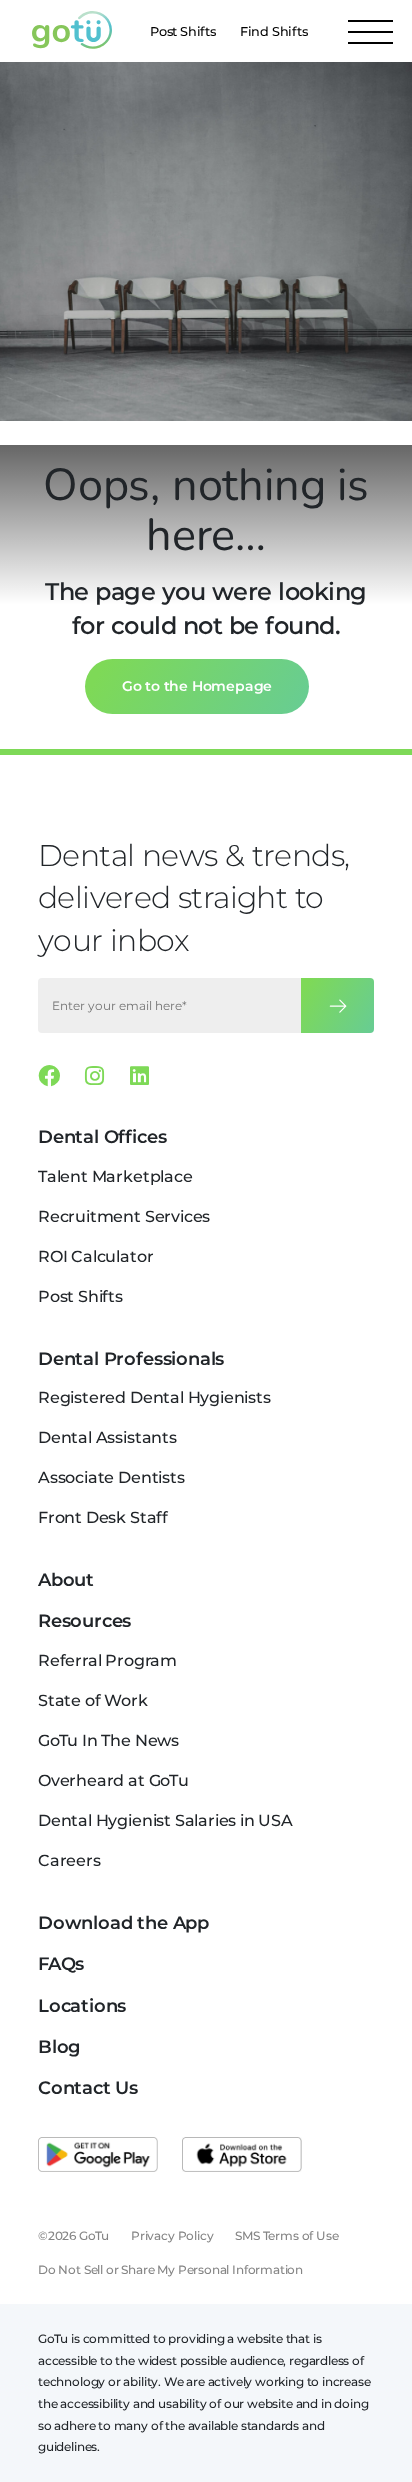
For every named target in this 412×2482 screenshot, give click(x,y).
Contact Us (88, 2088)
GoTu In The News (108, 1740)
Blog (59, 2047)
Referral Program (107, 1660)
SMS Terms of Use (286, 2235)
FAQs (61, 1964)
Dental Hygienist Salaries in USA (165, 1820)
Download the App (123, 1923)
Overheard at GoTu (113, 1780)
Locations (82, 2006)
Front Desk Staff (103, 1517)
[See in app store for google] (98, 2155)
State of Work (93, 1700)
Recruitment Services (124, 1216)
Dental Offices (102, 1137)
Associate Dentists (111, 1477)
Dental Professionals (131, 1359)
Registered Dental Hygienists (154, 1397)
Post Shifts (183, 31)
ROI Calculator (95, 1256)
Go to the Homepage (197, 686)
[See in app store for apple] (242, 2155)
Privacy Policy (172, 2235)
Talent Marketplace (115, 1176)
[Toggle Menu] (370, 31)
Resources (84, 1621)
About (66, 1580)
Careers (69, 1860)
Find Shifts (274, 31)
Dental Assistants (107, 1437)
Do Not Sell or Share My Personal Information (170, 2269)
